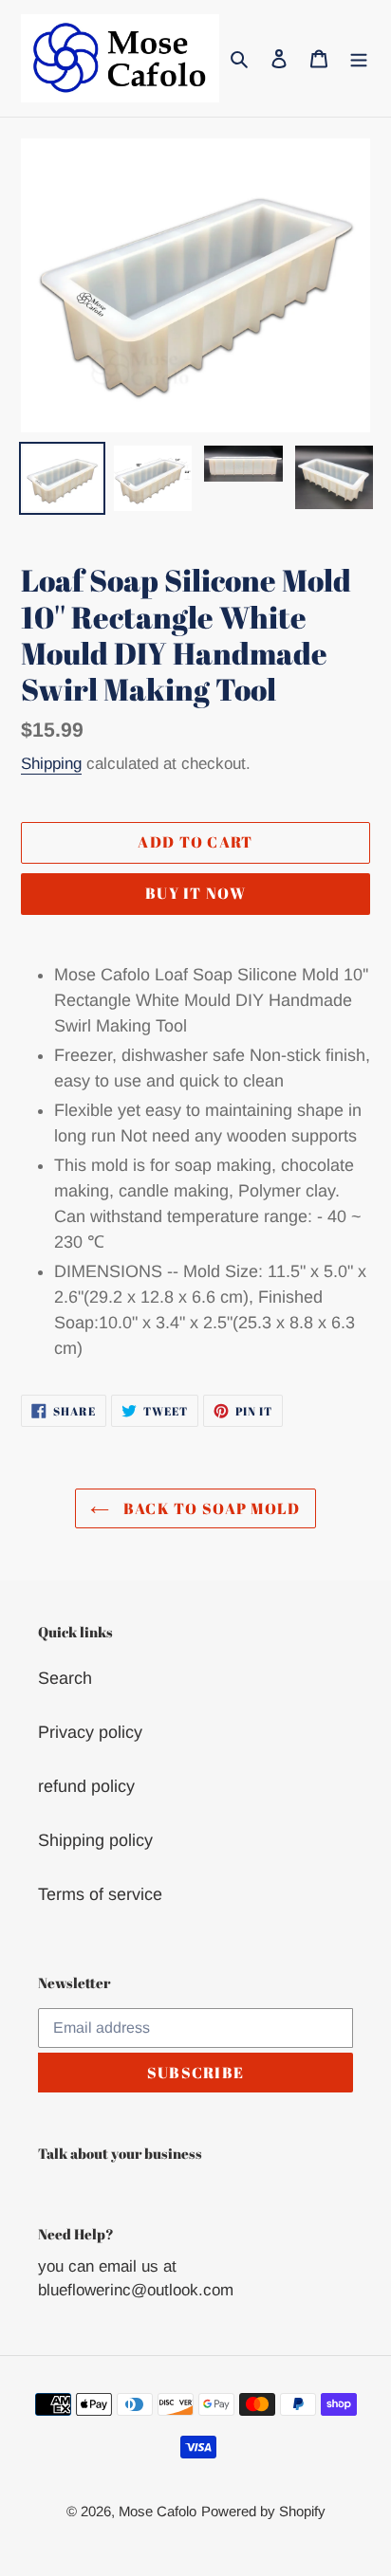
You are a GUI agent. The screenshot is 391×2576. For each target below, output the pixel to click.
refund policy (86, 1786)
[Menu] (359, 58)
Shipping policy (95, 1840)
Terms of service (100, 1894)
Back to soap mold (209, 1508)
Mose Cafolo (158, 2511)
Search (65, 1678)
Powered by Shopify (263, 2511)
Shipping (51, 764)
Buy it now (195, 893)
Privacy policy (90, 1732)
